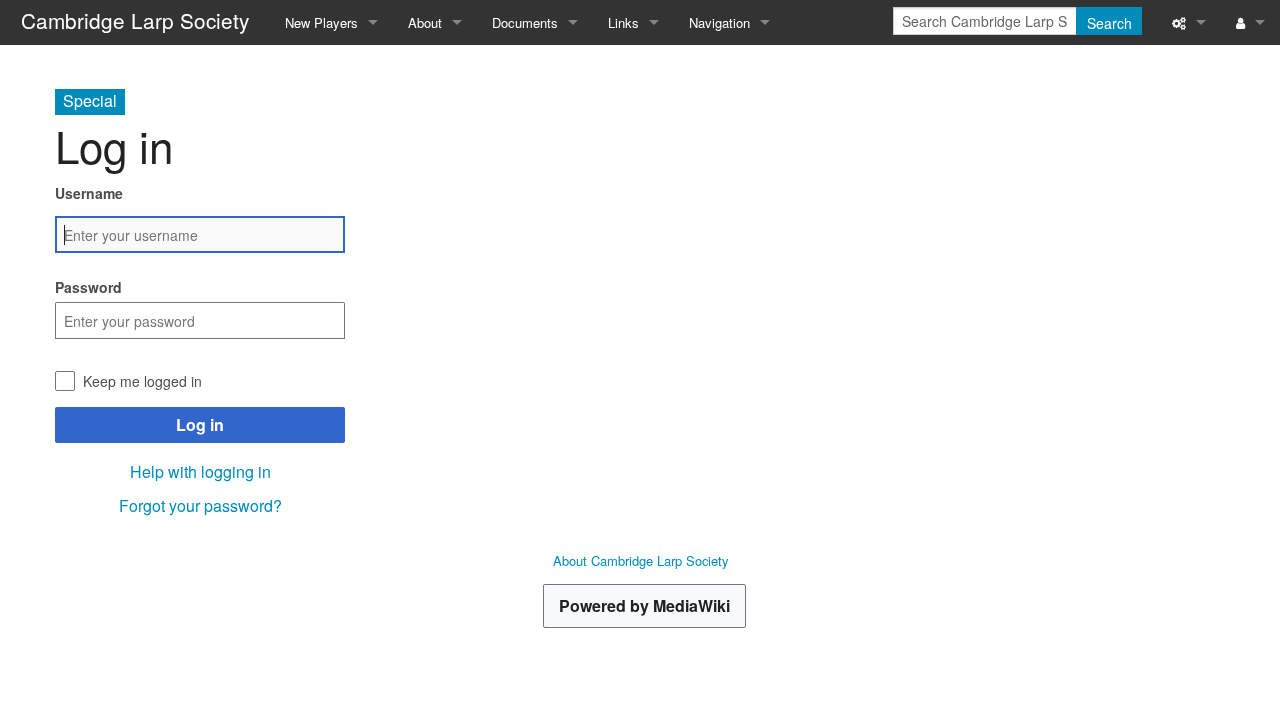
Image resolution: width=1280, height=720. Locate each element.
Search (1109, 23)
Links (623, 22)
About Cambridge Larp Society (640, 560)
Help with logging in (200, 471)
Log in (200, 424)
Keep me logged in (142, 381)
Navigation (719, 22)
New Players (321, 22)
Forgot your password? (200, 505)
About (425, 22)
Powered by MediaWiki (644, 605)
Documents (525, 22)
